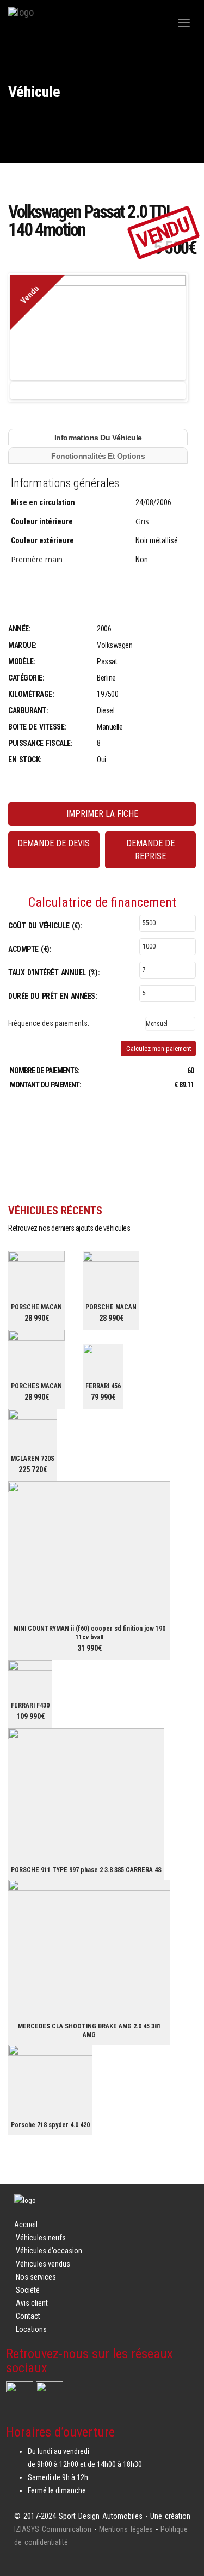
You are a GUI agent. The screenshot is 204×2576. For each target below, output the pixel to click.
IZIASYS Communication (53, 2529)
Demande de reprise (150, 850)
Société (28, 2290)
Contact (28, 2316)
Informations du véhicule (98, 438)
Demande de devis (54, 843)
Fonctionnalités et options (98, 456)
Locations (31, 2329)
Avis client (32, 2303)
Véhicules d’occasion (49, 2251)
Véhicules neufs (41, 2238)
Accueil (26, 2225)
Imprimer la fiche (102, 814)
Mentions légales (126, 2529)
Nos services (36, 2277)
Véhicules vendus (43, 2264)
